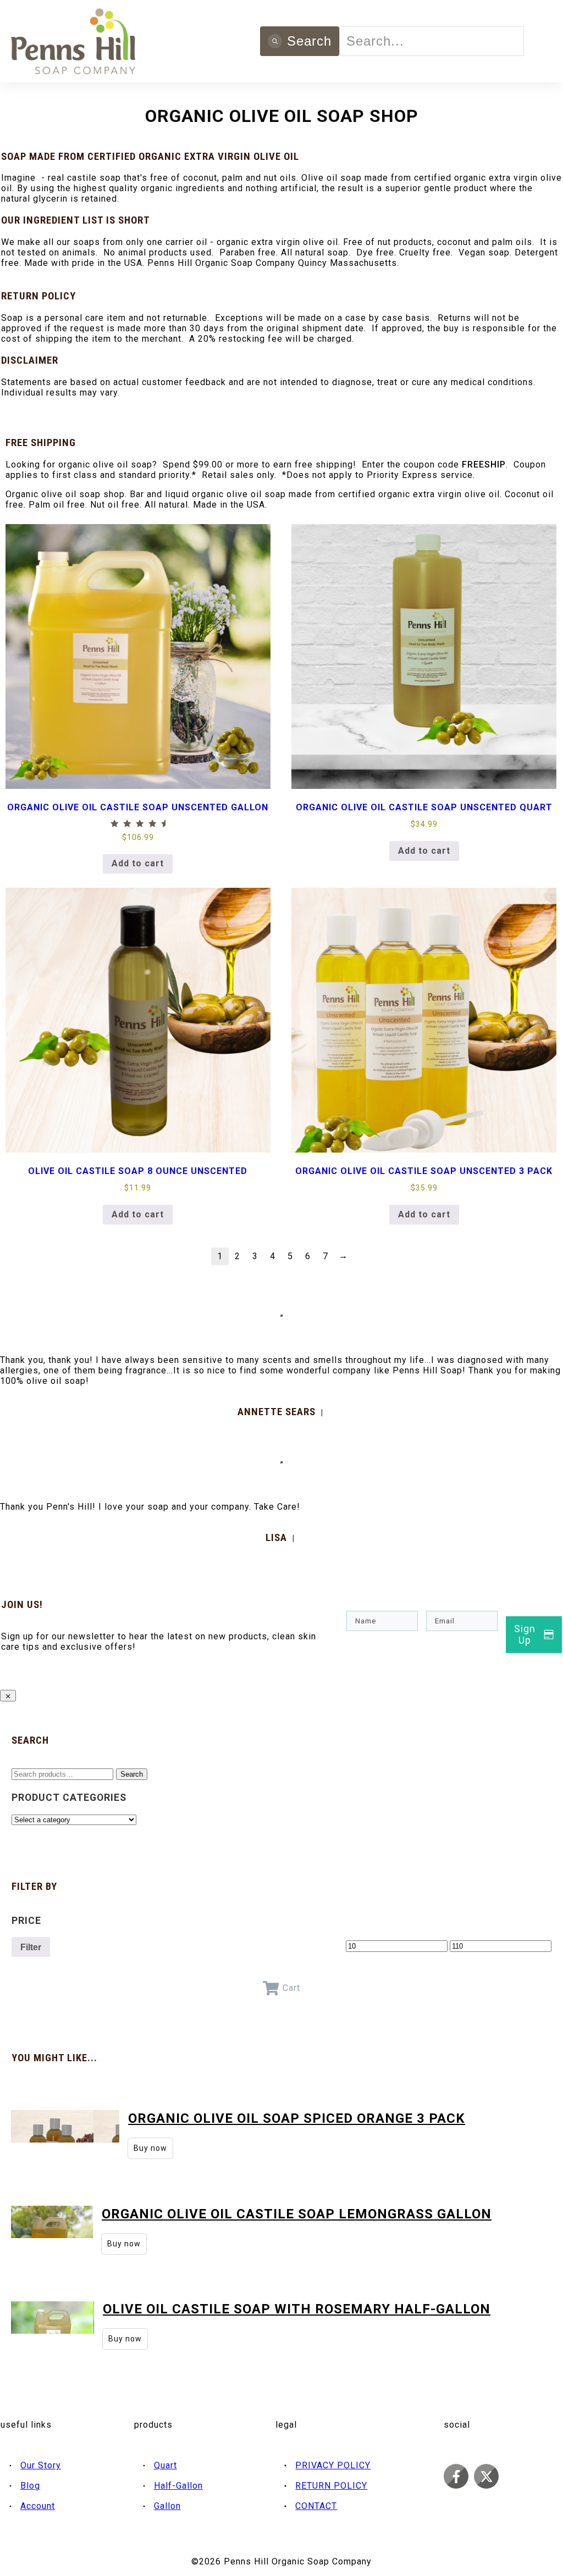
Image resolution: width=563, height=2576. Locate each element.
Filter (31, 1947)
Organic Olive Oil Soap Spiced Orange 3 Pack (297, 2118)
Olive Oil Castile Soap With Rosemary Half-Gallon (297, 2309)
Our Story (41, 2465)
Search (132, 1774)
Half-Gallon (178, 2486)
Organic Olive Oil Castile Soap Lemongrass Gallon (297, 2214)
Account (38, 2506)
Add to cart (138, 863)
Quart (165, 2465)
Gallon (167, 2506)
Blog (30, 2486)
